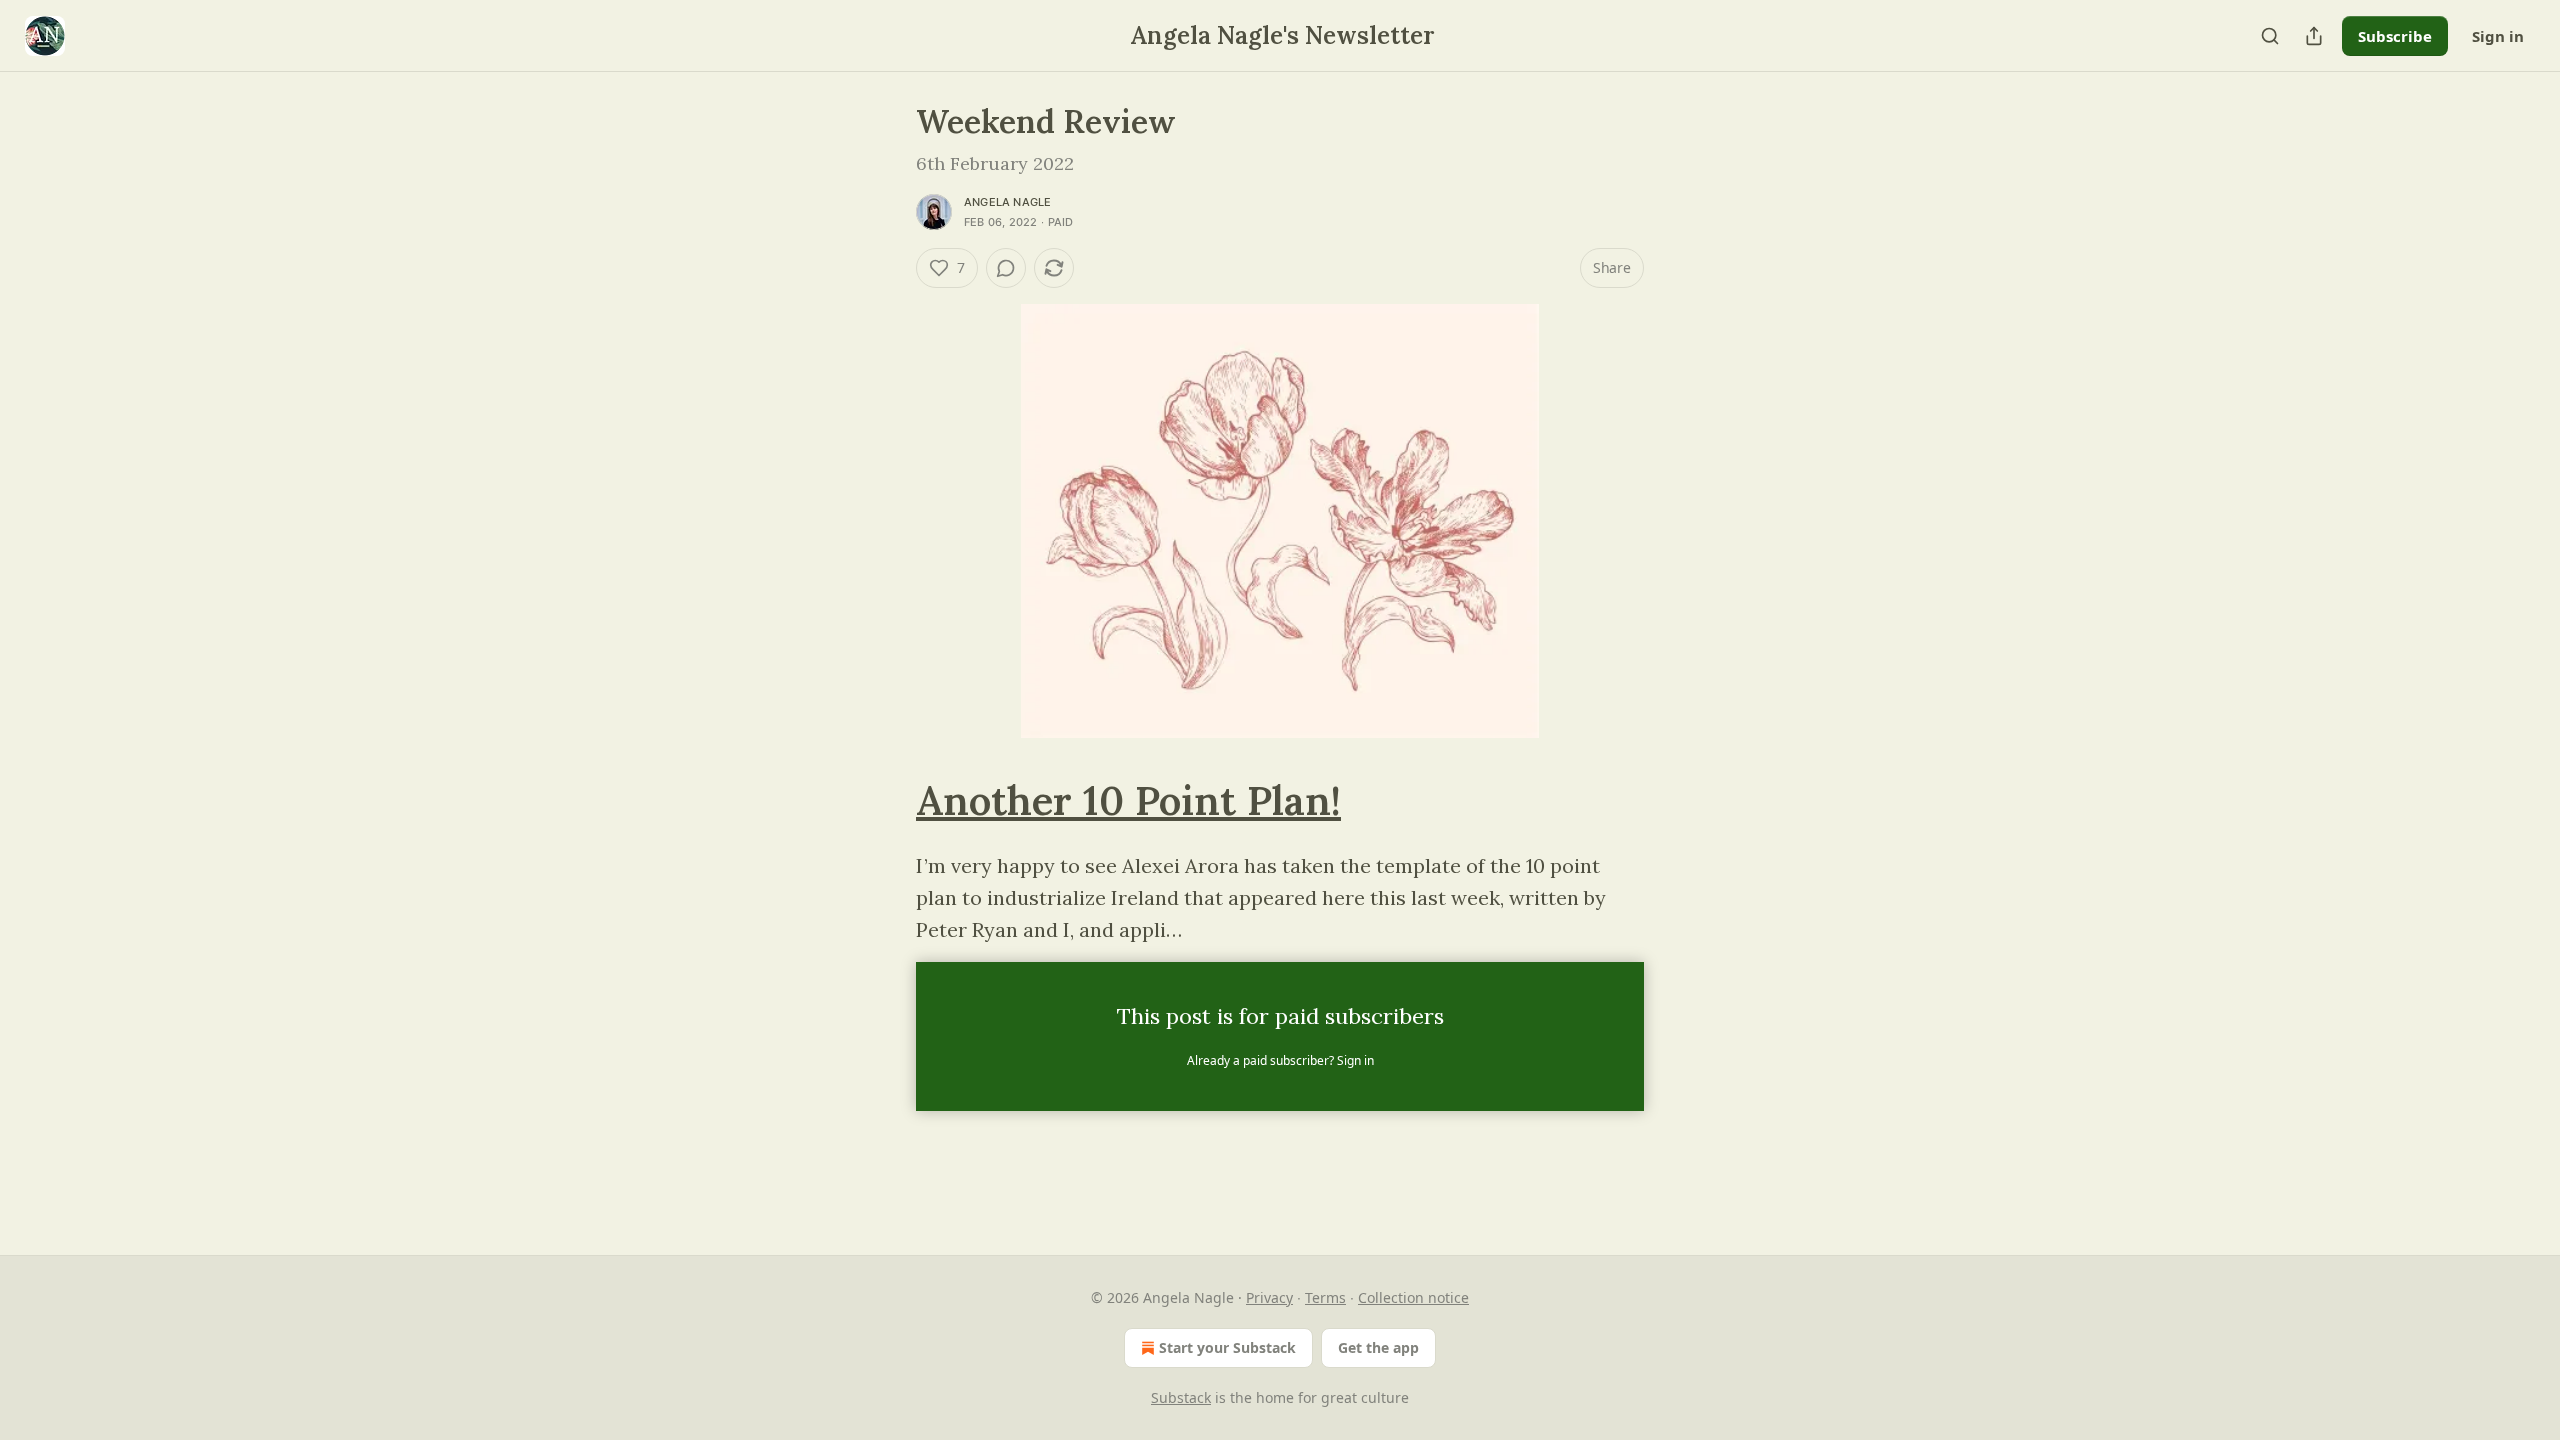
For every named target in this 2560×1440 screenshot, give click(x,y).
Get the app (1378, 1347)
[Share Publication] (2314, 36)
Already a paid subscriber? (1280, 1060)
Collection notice (1413, 1297)
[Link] (888, 801)
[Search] (2270, 36)
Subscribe (2395, 36)
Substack (1181, 1397)
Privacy (1269, 1297)
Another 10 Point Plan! (1128, 800)
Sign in (2498, 36)
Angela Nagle (1007, 202)
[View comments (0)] (1006, 268)
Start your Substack (1227, 1347)
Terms (1325, 1297)
